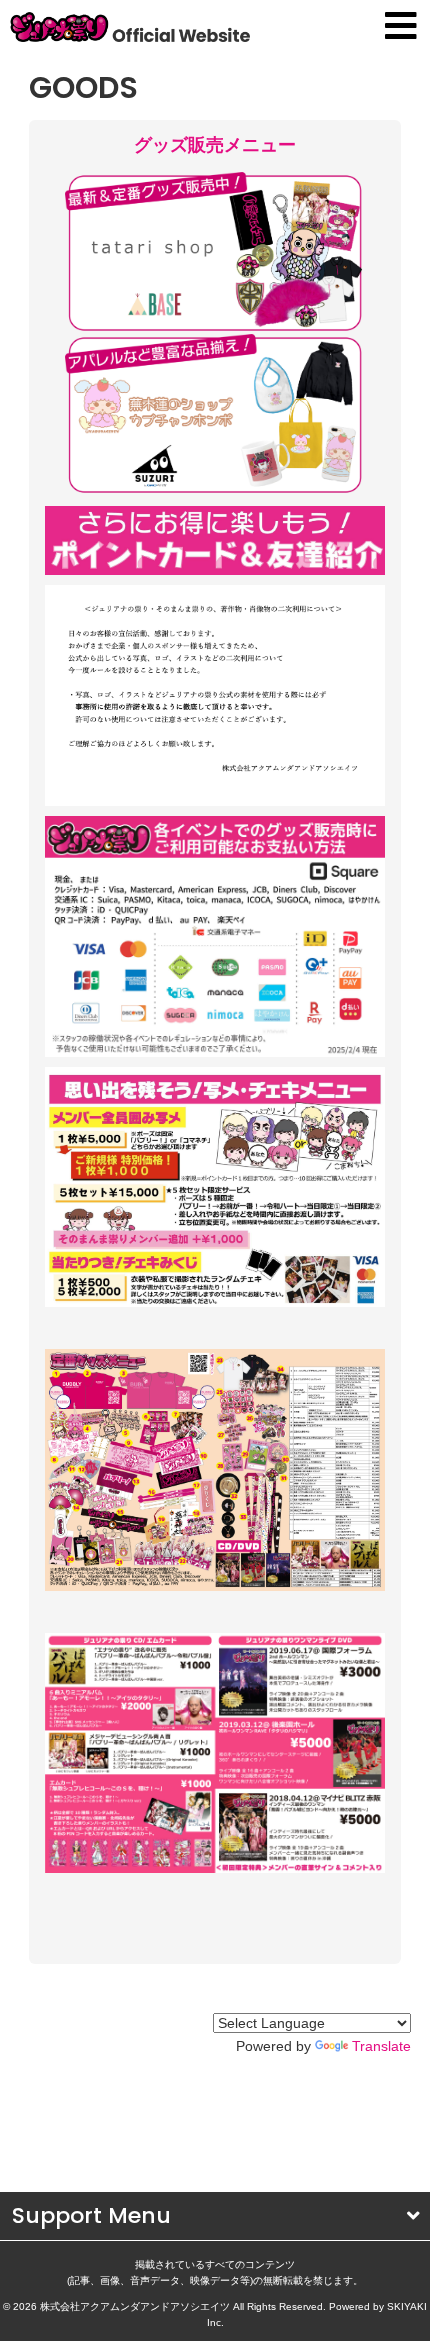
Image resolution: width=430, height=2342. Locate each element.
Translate (381, 2046)
